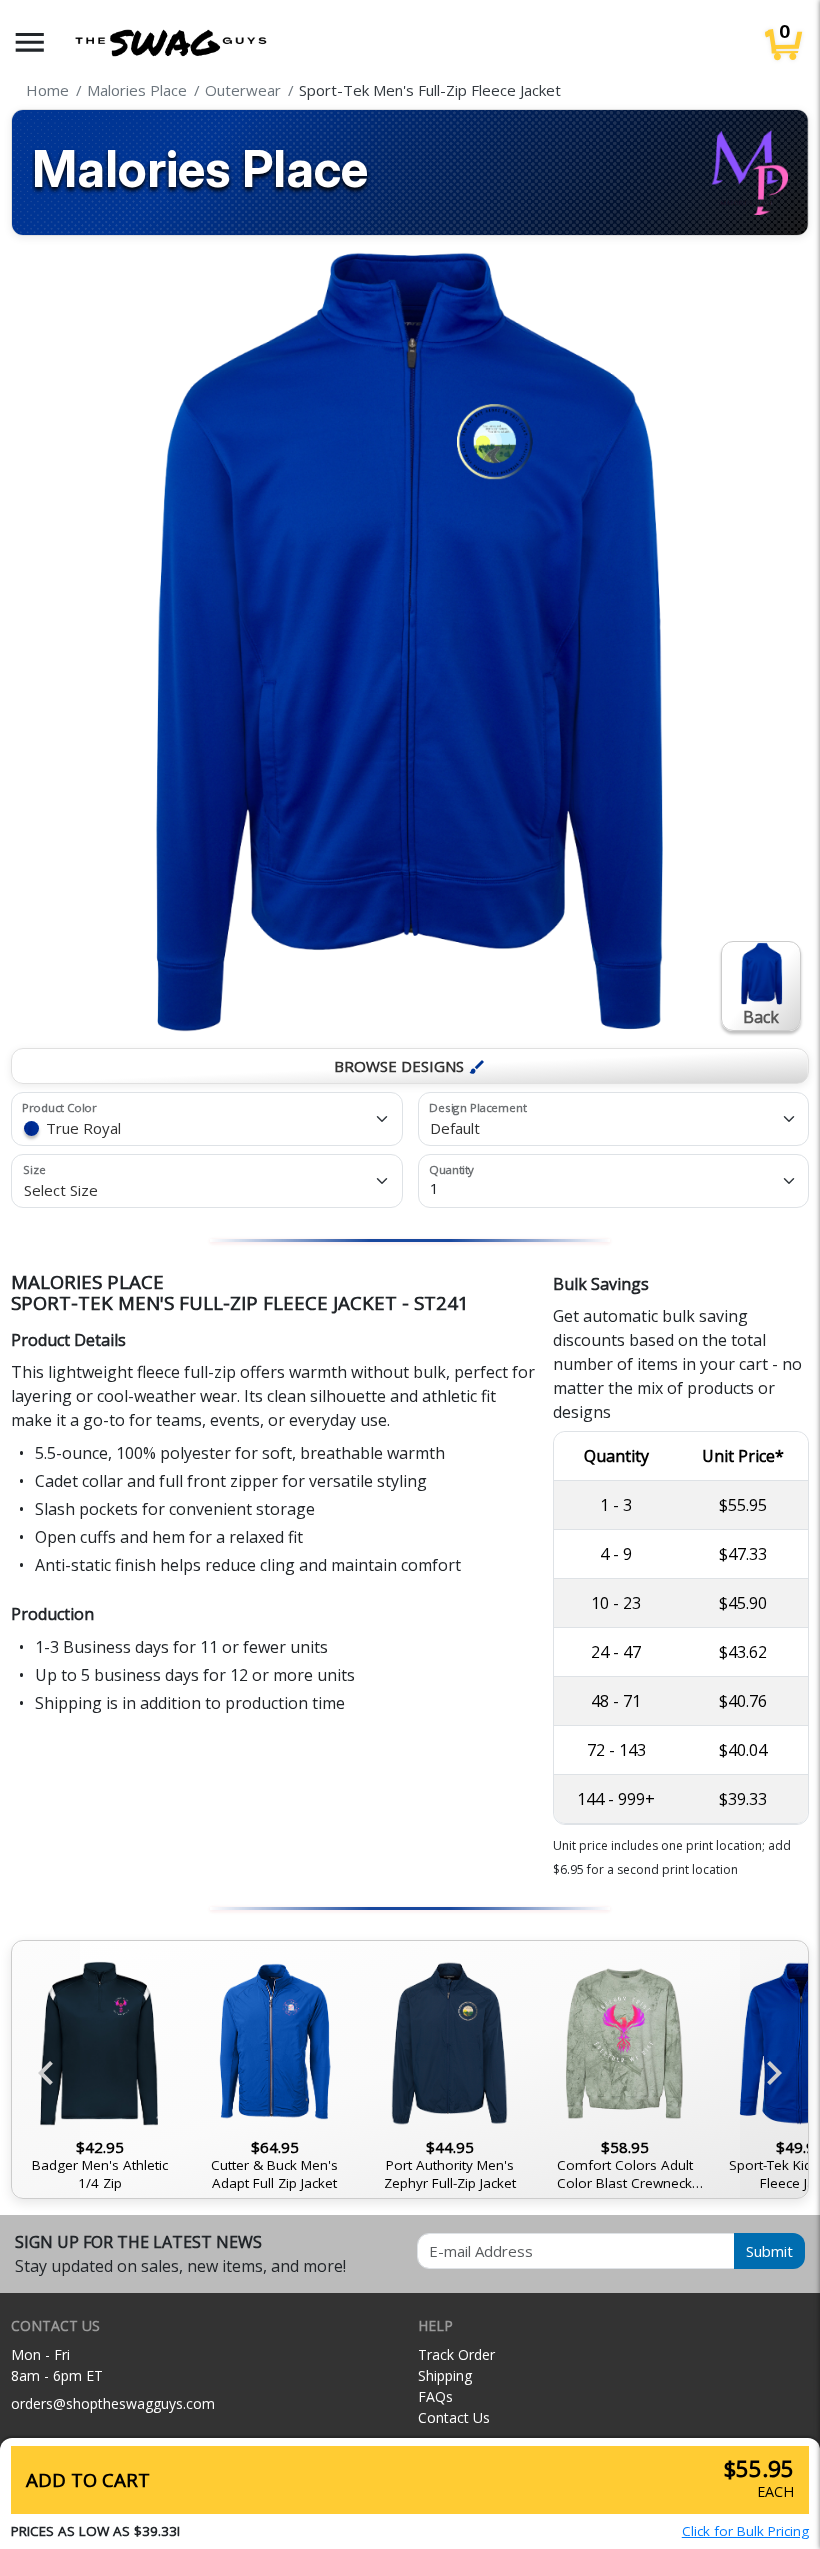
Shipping (445, 2375)
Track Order (456, 2354)
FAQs (435, 2396)
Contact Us (454, 2417)
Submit (769, 2251)
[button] (30, 42)
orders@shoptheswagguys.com (113, 2403)
